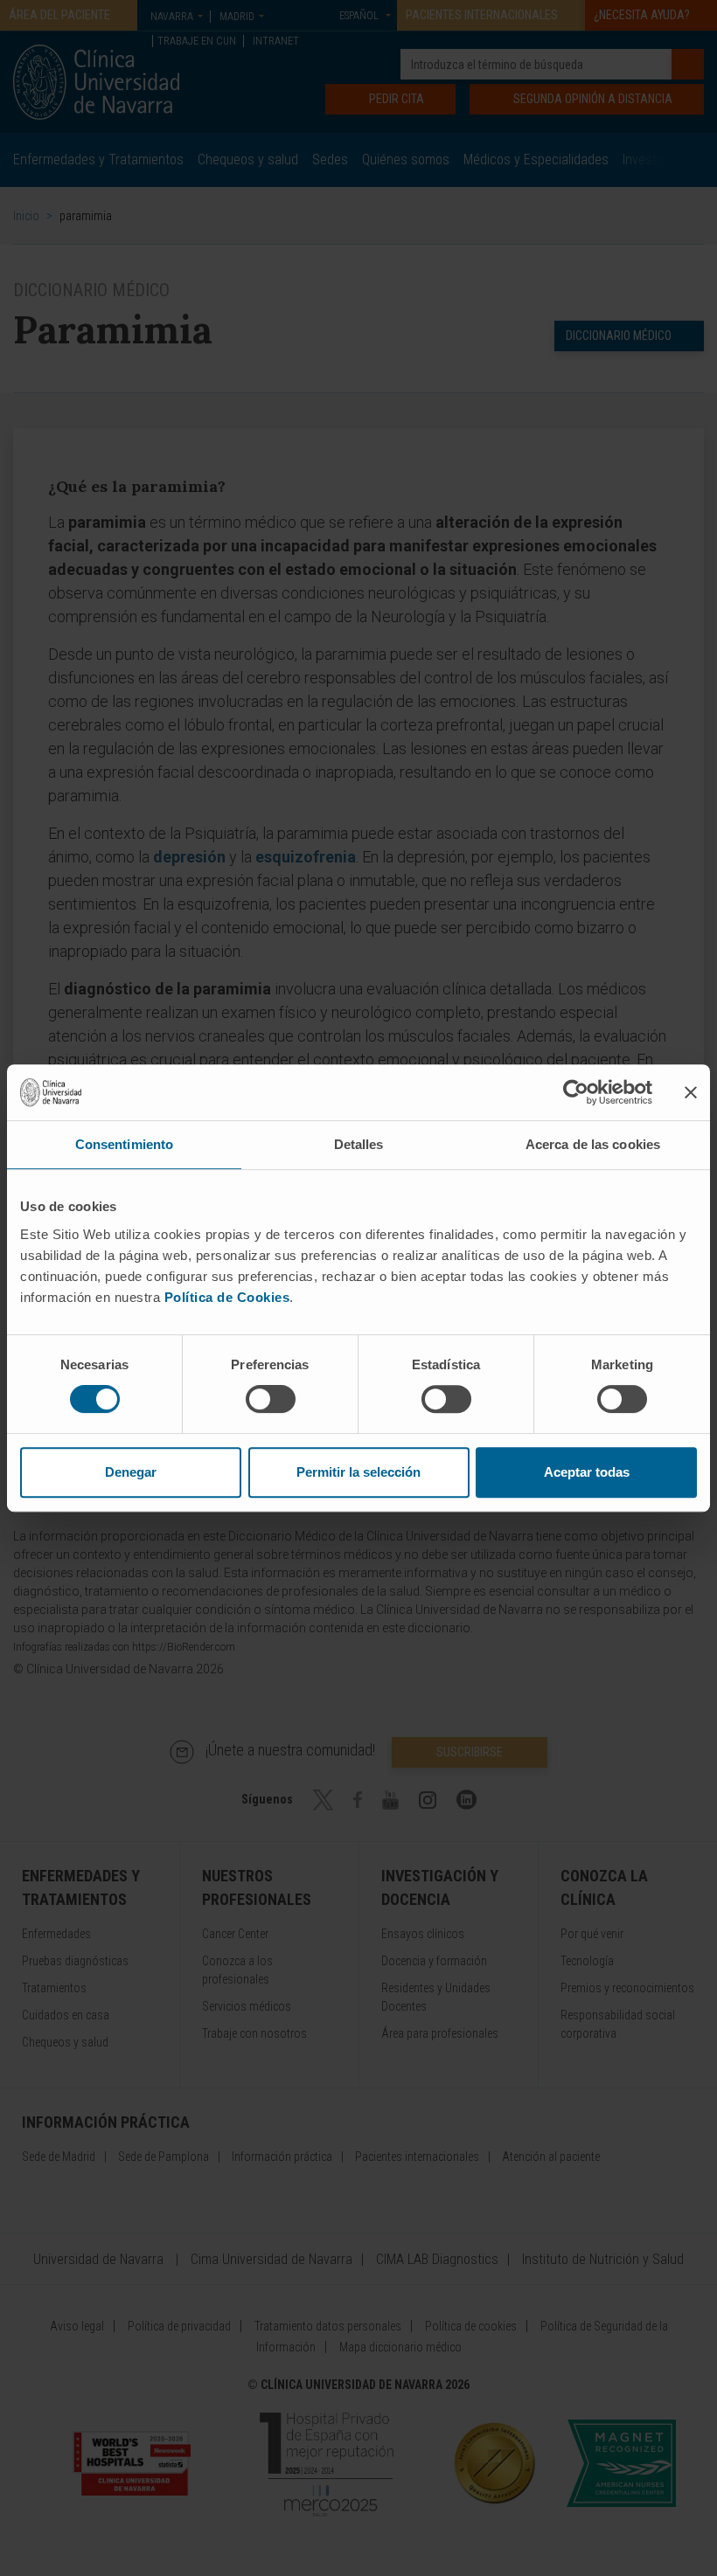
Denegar (131, 1472)
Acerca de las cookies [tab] (593, 1144)
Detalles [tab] (359, 1144)
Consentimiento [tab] (124, 1144)
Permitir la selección (358, 1472)
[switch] (271, 1399)
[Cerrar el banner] (691, 1092)
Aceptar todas (587, 1472)
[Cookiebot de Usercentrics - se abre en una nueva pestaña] (576, 1092)
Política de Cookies (227, 1297)
